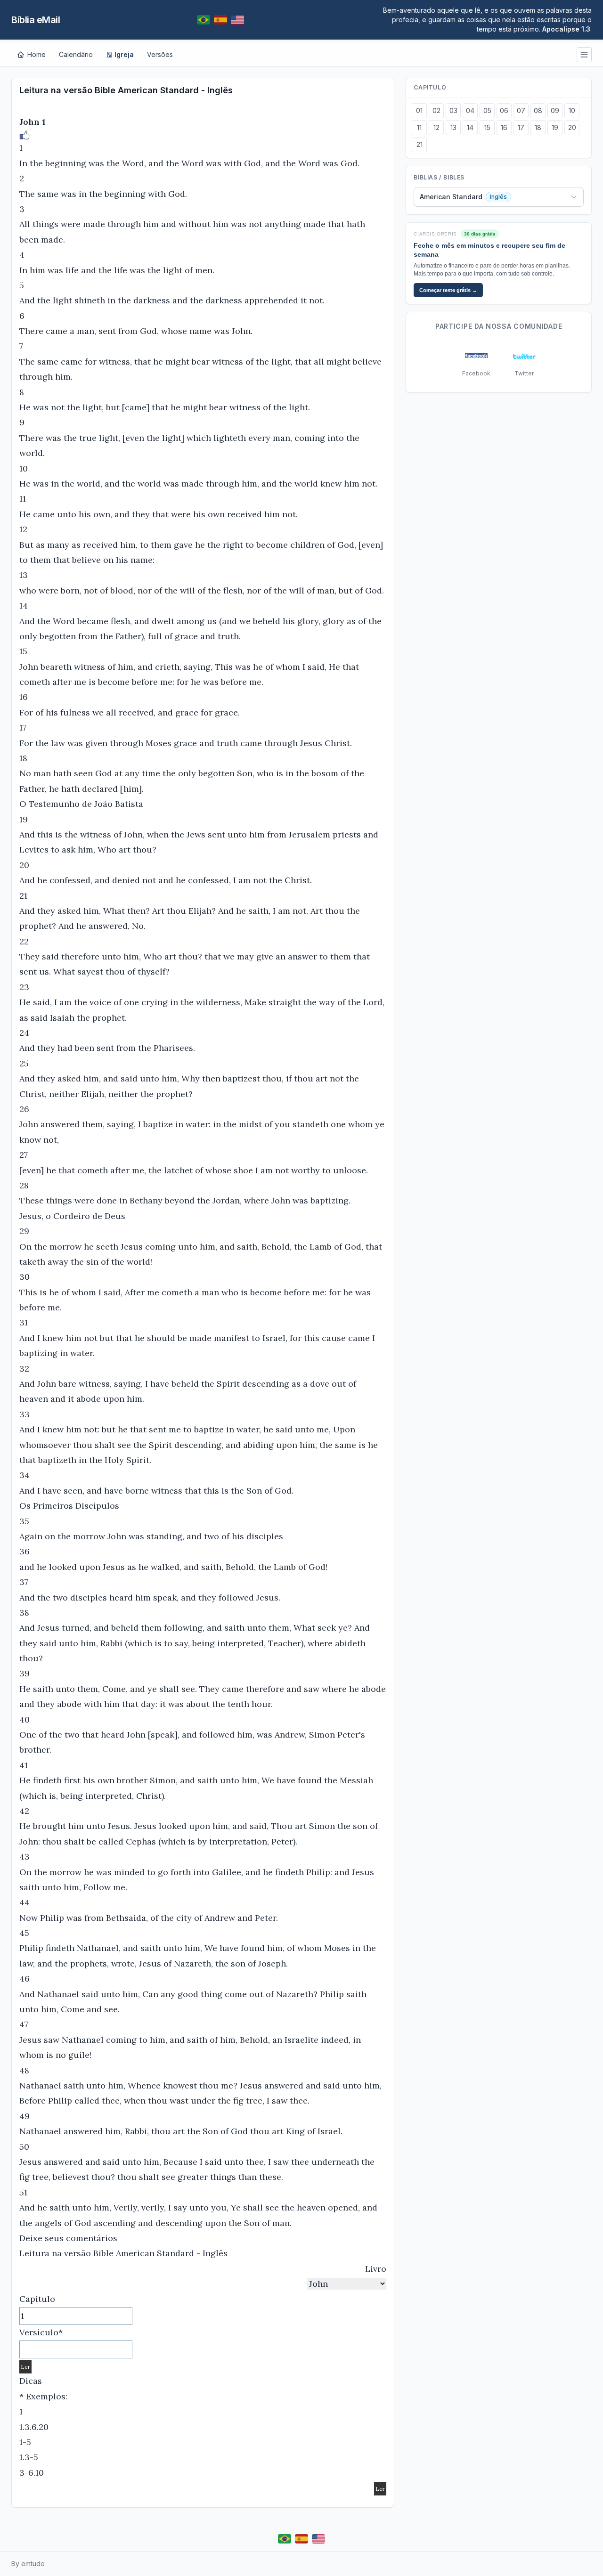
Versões (160, 54)
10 (572, 110)
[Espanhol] (220, 20)
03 (453, 110)
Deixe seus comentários (68, 2238)
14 (470, 127)
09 (555, 110)
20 (572, 127)
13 (453, 127)
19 (555, 127)
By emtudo (28, 2564)
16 (504, 127)
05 (487, 110)
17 (521, 127)
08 (538, 110)
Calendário (76, 54)
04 (470, 110)
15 (487, 127)
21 (420, 144)
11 (419, 127)
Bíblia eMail (36, 20)
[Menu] (584, 55)
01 (419, 110)
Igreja (124, 54)
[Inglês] (237, 20)
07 (521, 110)
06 (504, 110)
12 (436, 127)
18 (538, 127)
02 (436, 110)
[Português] (204, 20)
